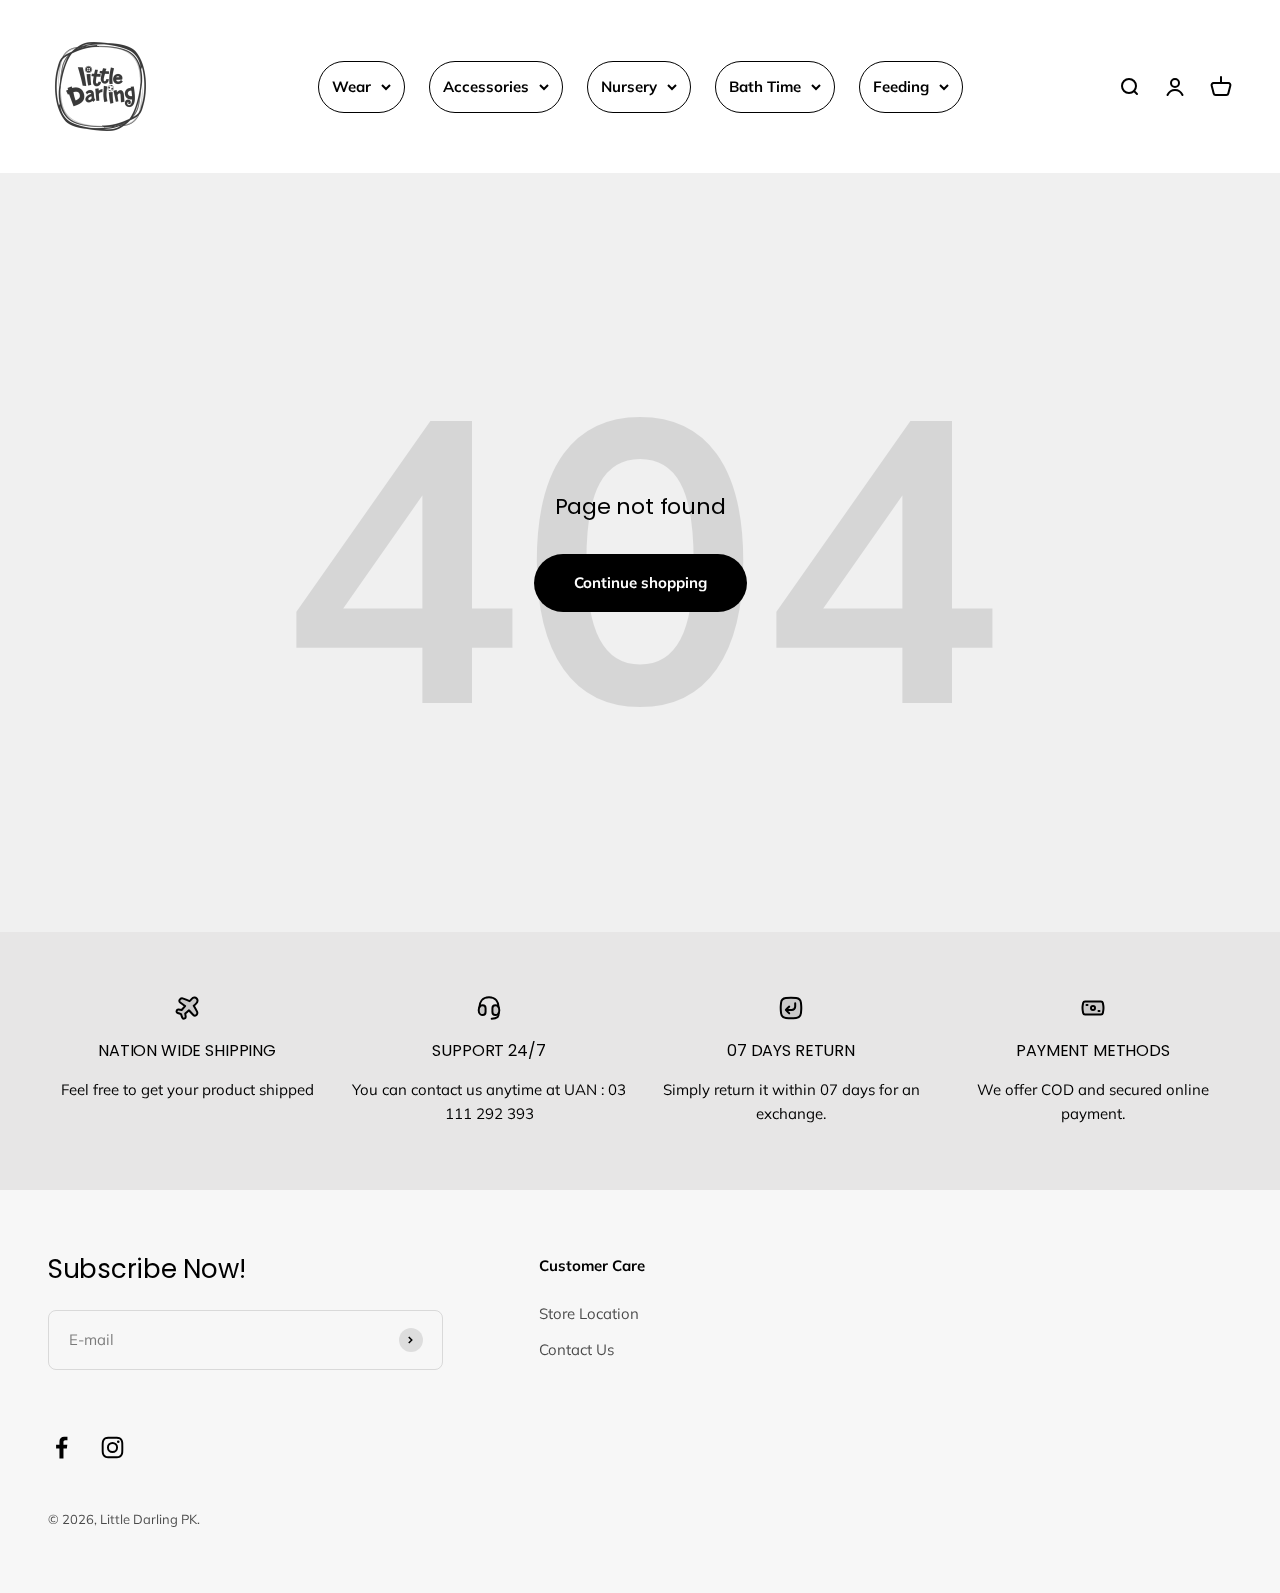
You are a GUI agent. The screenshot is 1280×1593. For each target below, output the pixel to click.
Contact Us (576, 1349)
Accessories (486, 86)
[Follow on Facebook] (61, 1447)
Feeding (901, 86)
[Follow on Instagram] (112, 1447)
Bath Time (765, 86)
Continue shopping (640, 582)
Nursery (629, 86)
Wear (351, 86)
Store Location (589, 1313)
